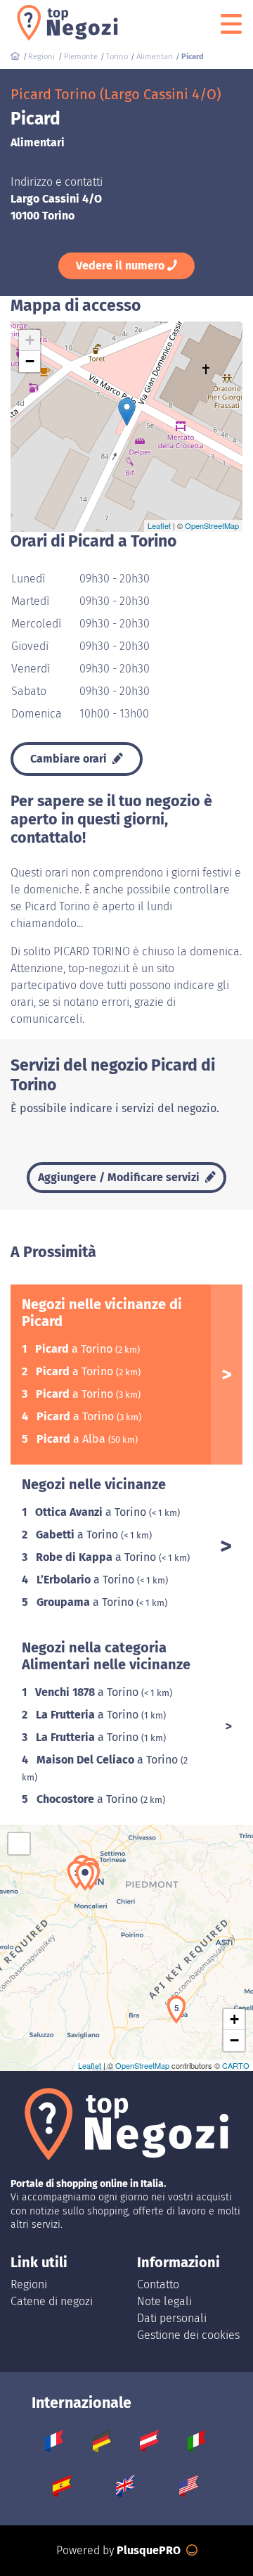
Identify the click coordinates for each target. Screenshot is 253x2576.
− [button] (30, 361)
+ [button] (30, 340)
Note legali (164, 2301)
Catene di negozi (52, 2301)
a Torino (75, 1349)
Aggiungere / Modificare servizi (120, 1177)
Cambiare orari (70, 759)
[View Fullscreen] (19, 1844)
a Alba (72, 1439)
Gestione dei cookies (188, 2335)
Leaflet (159, 525)
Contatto (158, 2284)
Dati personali (172, 2318)
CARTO (236, 2065)
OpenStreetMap (212, 525)
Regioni (29, 2284)
